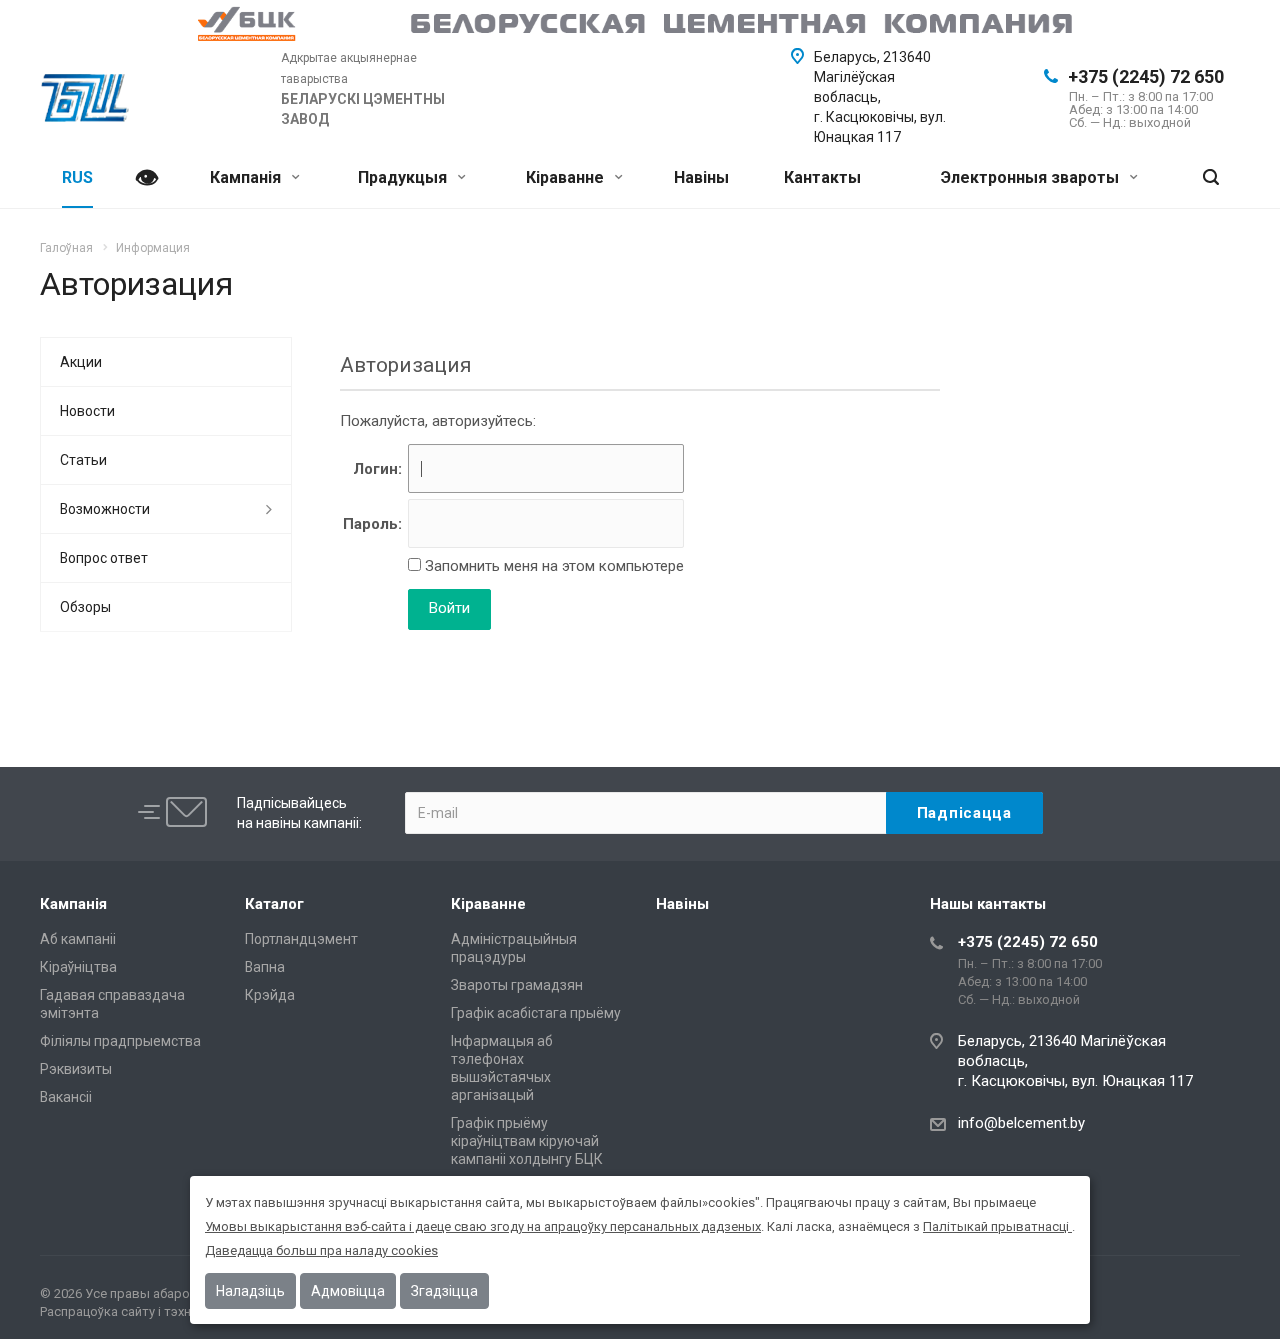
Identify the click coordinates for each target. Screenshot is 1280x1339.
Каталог (274, 904)
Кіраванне (567, 177)
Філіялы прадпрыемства (120, 1041)
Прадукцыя (404, 177)
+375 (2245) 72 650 (1146, 76)
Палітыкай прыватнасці (997, 1226)
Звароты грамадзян (517, 985)
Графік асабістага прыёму (536, 1013)
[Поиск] (1211, 178)
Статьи (83, 460)
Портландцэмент (301, 939)
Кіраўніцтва (78, 967)
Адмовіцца (348, 1291)
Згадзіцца (444, 1291)
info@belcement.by (1021, 1123)
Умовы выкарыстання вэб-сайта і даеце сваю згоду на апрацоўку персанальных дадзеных (483, 1226)
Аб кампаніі (78, 939)
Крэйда (270, 995)
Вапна (265, 967)
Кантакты (822, 177)
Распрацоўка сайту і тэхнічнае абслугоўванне (177, 1311)
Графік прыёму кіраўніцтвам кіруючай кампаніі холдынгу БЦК (527, 1141)
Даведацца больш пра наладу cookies (321, 1250)
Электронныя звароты (1032, 177)
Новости (87, 411)
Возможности (105, 509)
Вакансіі (66, 1097)
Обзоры (85, 607)
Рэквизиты (76, 1069)
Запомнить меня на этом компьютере (552, 566)
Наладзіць (250, 1291)
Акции (81, 362)
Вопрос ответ (104, 558)
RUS (77, 177)
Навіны (701, 177)
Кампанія (247, 177)
